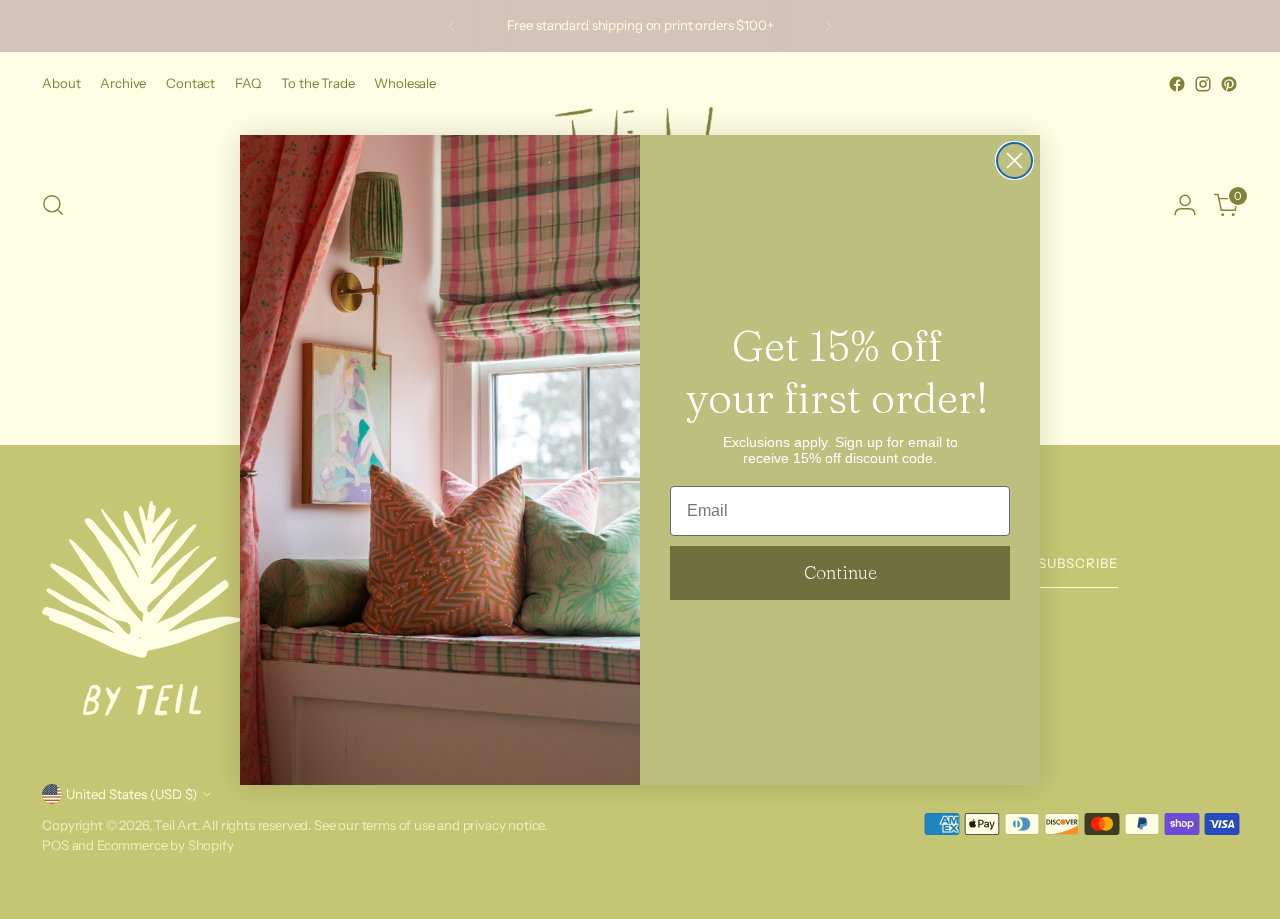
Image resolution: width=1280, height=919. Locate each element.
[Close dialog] (1014, 160)
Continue (840, 572)
